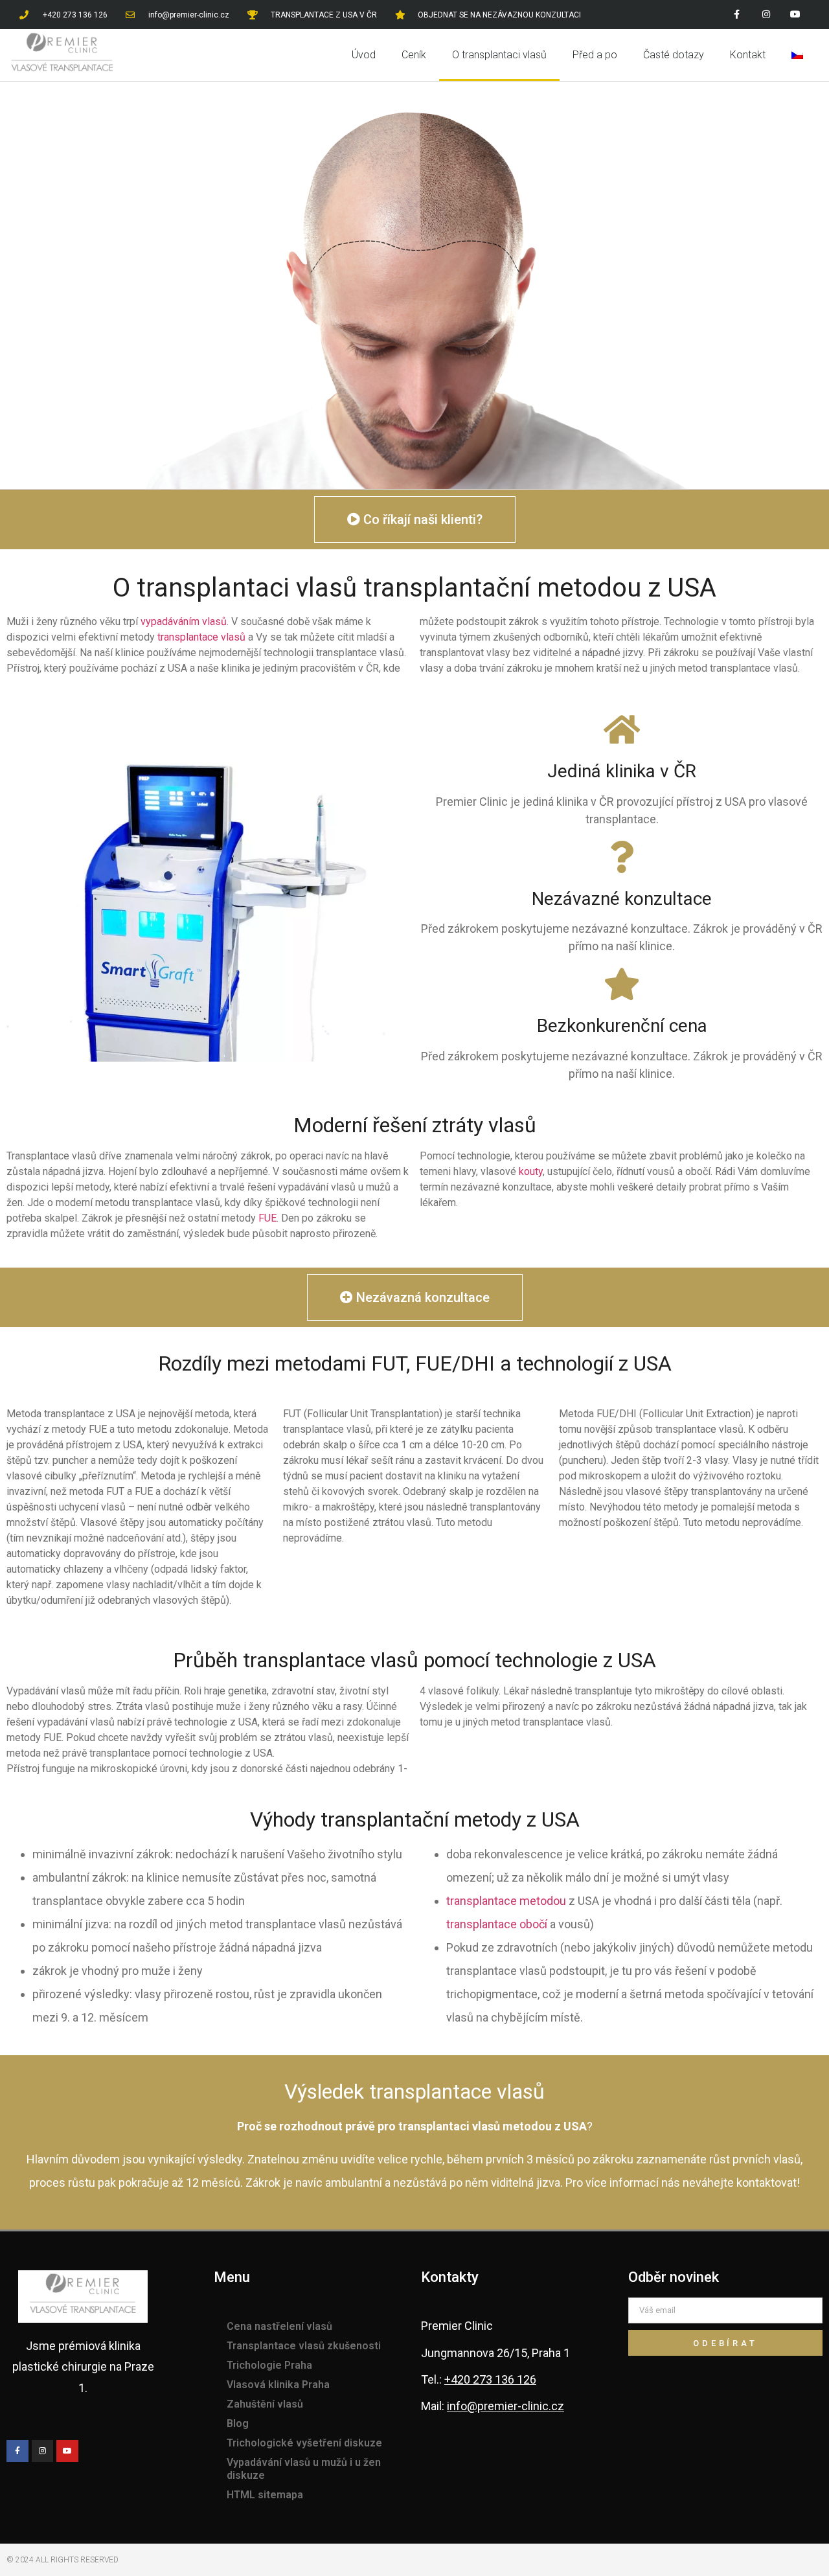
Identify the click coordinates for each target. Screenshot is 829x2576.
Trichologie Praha (269, 2365)
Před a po (595, 55)
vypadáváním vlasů (184, 621)
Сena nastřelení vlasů (279, 2326)
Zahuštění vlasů (265, 2404)
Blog (238, 2423)
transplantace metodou (506, 1901)
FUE (267, 1218)
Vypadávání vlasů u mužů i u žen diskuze (304, 2469)
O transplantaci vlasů (499, 55)
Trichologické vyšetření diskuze (304, 2443)
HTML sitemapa (265, 2495)
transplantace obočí (497, 1924)
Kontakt (748, 55)
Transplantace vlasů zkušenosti (304, 2346)
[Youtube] (795, 15)
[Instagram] (766, 15)
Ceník (414, 55)
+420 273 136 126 (490, 2379)
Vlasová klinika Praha (278, 2385)
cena (688, 1026)
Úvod (364, 55)
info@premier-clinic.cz (505, 2406)
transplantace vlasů (201, 637)
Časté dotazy (674, 55)
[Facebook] (737, 15)
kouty (531, 1171)
